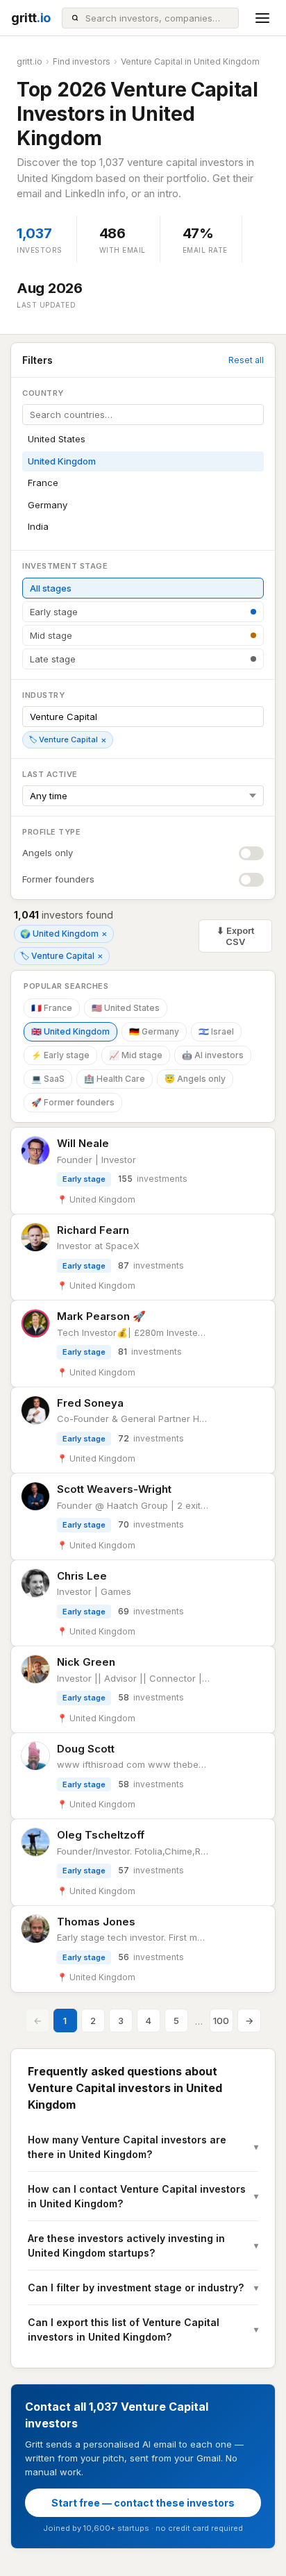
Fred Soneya (90, 1403)
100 (221, 2021)
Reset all (246, 360)
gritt (31, 18)
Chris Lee (82, 1576)
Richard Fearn (93, 1230)
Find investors (82, 61)
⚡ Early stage (60, 1055)
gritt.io (30, 61)
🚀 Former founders (73, 1102)
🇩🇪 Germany (154, 1031)
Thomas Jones (96, 1922)
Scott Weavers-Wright (114, 1489)
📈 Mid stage (136, 1055)
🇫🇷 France (52, 1008)
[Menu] (262, 18)
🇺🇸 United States (126, 1008)
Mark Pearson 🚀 (101, 1316)
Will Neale (83, 1143)
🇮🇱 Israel (216, 1031)
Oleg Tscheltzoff (101, 1835)
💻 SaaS (48, 1079)
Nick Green (86, 1662)
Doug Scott (86, 1749)
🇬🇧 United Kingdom (70, 1031)
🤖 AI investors (213, 1055)
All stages (51, 588)
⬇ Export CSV (235, 936)
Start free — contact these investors (143, 2503)
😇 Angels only (195, 1079)
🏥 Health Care (115, 1079)
